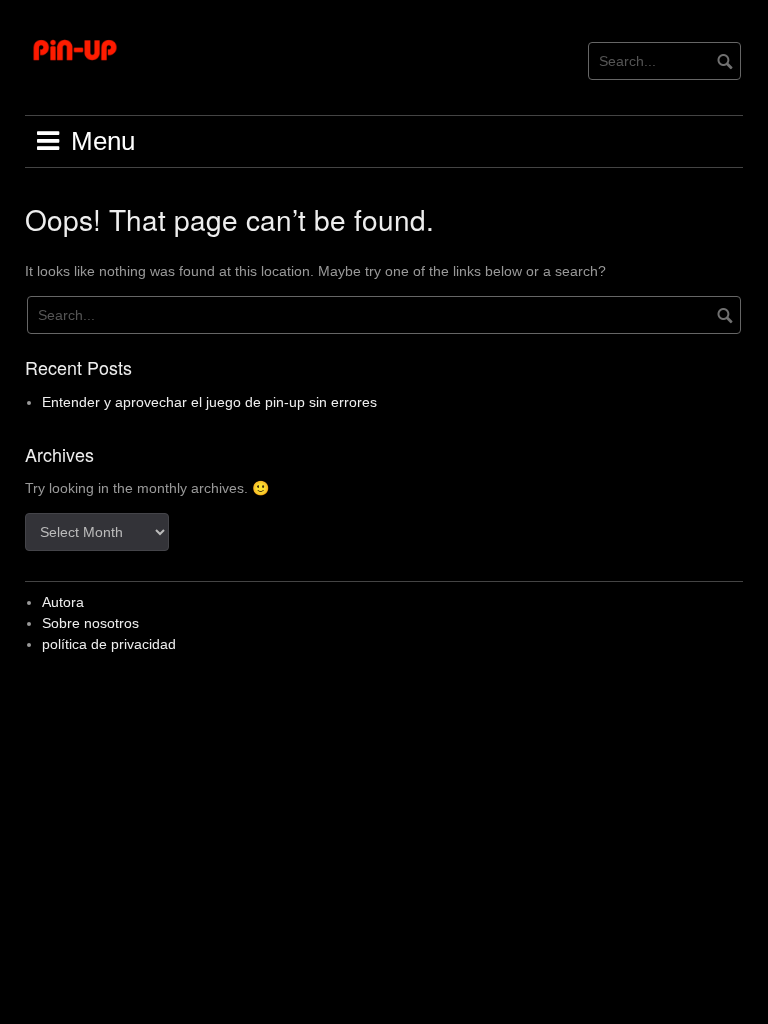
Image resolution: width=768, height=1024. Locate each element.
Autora (63, 602)
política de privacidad (109, 644)
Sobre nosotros (90, 623)
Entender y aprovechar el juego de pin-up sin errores (209, 402)
